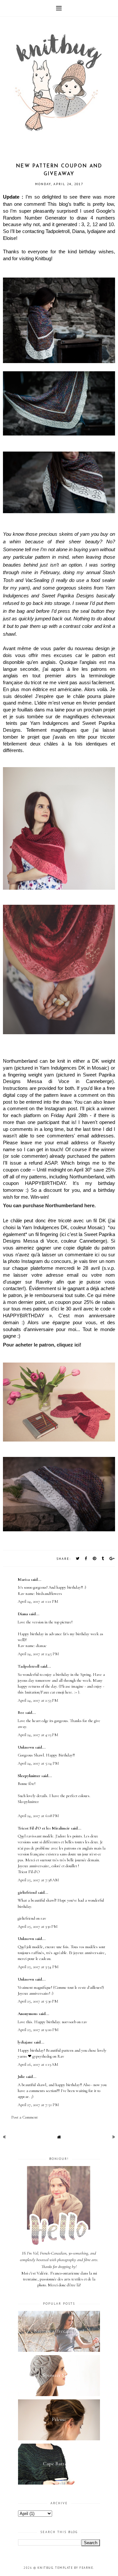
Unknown (26, 1747)
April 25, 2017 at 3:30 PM (38, 1927)
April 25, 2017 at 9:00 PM (38, 2030)
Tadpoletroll (29, 1666)
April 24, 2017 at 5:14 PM (38, 1763)
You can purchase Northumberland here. (50, 1206)
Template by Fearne (74, 2568)
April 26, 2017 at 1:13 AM (38, 2064)
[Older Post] (114, 2137)
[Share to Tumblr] (103, 1558)
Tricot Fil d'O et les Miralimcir (44, 1828)
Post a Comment (24, 2117)
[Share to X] (78, 1558)
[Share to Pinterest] (95, 1558)
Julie (21, 2077)
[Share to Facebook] (86, 1558)
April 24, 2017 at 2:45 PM (38, 1654)
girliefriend (27, 1892)
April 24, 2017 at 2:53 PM (38, 1700)
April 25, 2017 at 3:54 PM (38, 1967)
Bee (21, 1713)
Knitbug (45, 2568)
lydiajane (25, 2042)
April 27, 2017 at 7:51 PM (38, 2105)
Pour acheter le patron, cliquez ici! (43, 1345)
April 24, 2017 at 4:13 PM (38, 1735)
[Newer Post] (4, 2137)
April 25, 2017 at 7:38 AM (38, 1880)
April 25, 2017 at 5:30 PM (38, 2001)
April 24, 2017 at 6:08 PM (38, 1816)
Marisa (24, 1579)
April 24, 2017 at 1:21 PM (38, 1601)
